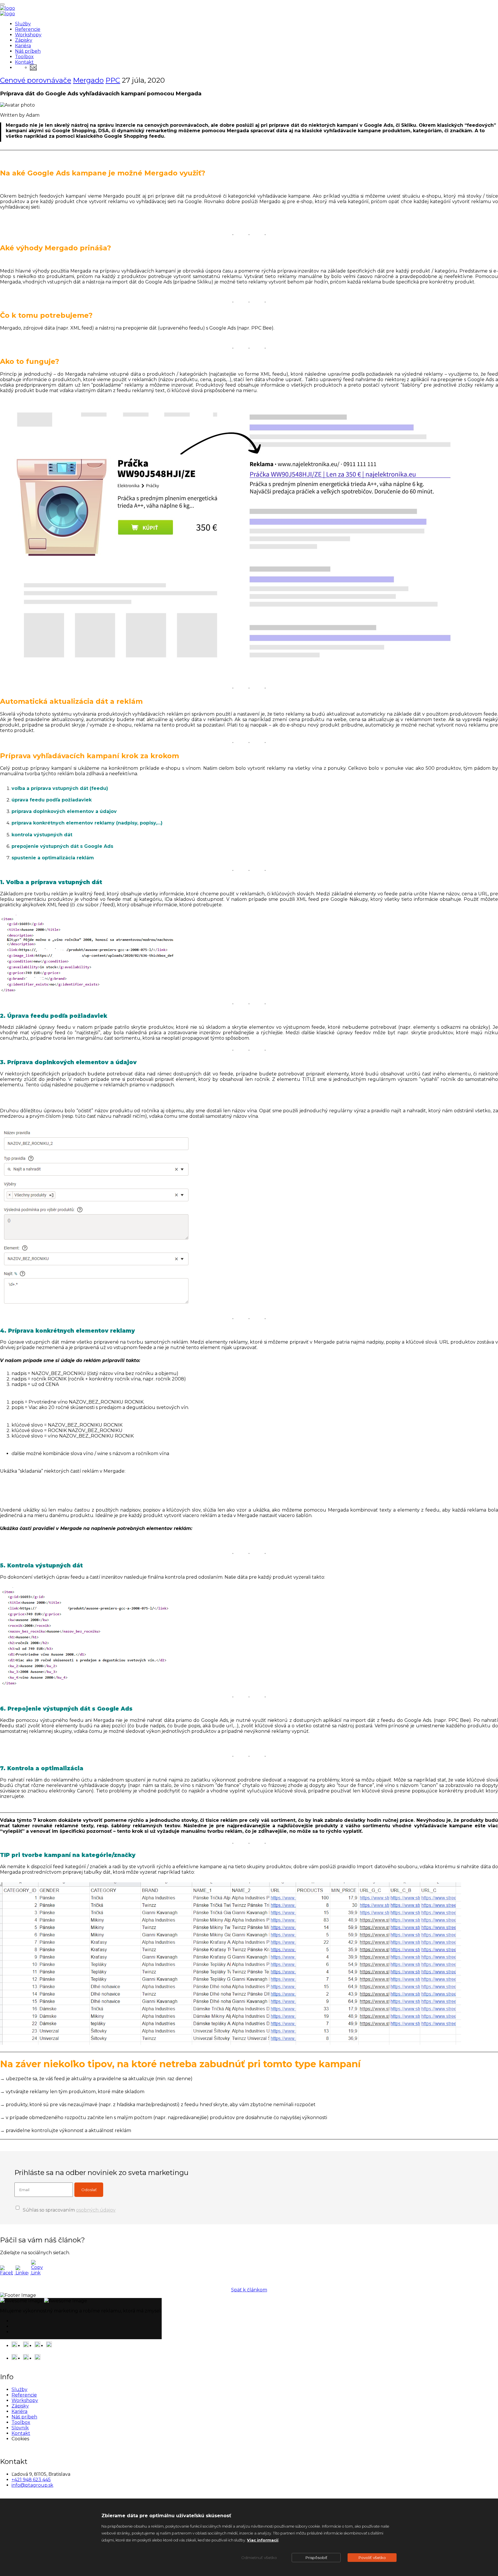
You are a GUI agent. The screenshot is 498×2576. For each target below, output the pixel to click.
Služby (23, 24)
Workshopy (28, 35)
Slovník (20, 2428)
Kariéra (23, 46)
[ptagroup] (7, 8)
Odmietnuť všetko (259, 2558)
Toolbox (24, 57)
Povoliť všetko (372, 2558)
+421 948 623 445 (31, 2480)
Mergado (88, 80)
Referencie (28, 29)
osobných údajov (96, 2210)
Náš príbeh (28, 51)
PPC (113, 80)
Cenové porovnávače (36, 80)
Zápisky (24, 40)
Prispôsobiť (316, 2558)
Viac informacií (263, 2540)
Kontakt (24, 62)
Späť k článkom (249, 2290)
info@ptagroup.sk (32, 2485)
